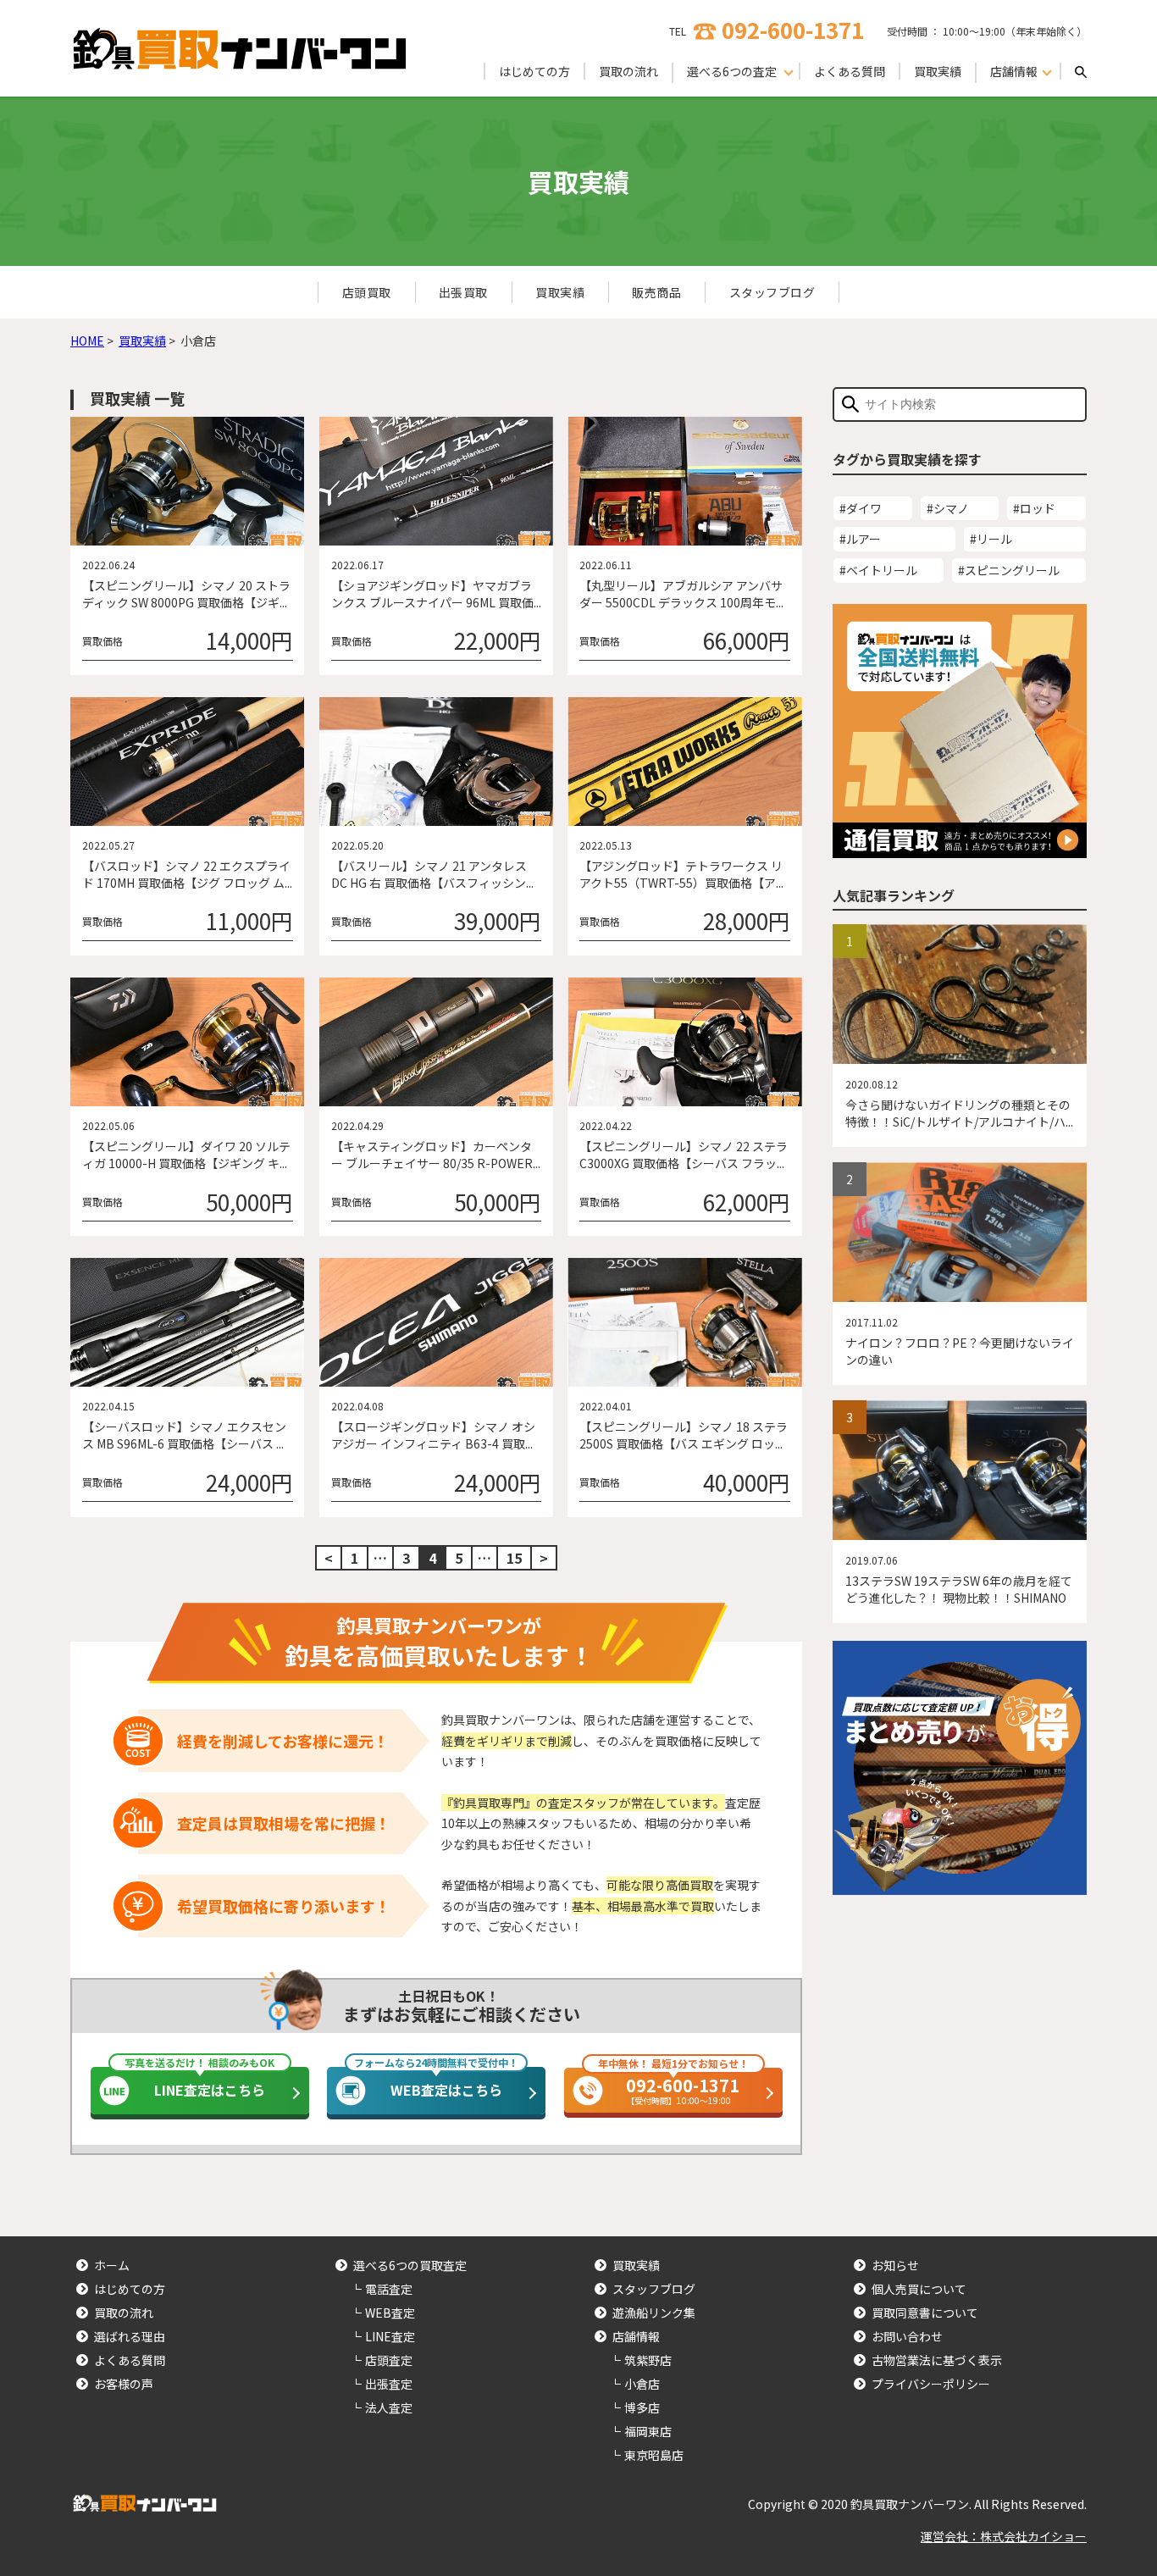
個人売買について (919, 2289)
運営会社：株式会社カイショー (1004, 2536)
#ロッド (1034, 508)
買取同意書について (925, 2313)
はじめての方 (534, 71)
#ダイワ (861, 508)
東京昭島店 (654, 2455)
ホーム (112, 2265)
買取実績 (938, 71)
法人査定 (389, 2407)
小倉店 (642, 2384)
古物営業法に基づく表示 (937, 2360)
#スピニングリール (1009, 570)
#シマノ (948, 508)
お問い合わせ (907, 2336)
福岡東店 (648, 2431)
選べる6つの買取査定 (410, 2265)
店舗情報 (636, 2336)
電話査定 (389, 2289)
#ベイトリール (878, 570)
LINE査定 (390, 2336)
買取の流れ (628, 71)
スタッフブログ (772, 292)
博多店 (642, 2407)
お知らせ (895, 2265)
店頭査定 (389, 2360)
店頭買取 (367, 292)
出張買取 (463, 292)
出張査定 (389, 2384)
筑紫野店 (648, 2360)
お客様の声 (124, 2384)
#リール (991, 539)
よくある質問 (850, 71)
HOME (87, 341)
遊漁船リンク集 (654, 2313)
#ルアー (860, 539)
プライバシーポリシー (931, 2384)
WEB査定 (390, 2313)
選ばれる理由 (130, 2336)
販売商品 (656, 292)
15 (514, 1558)
